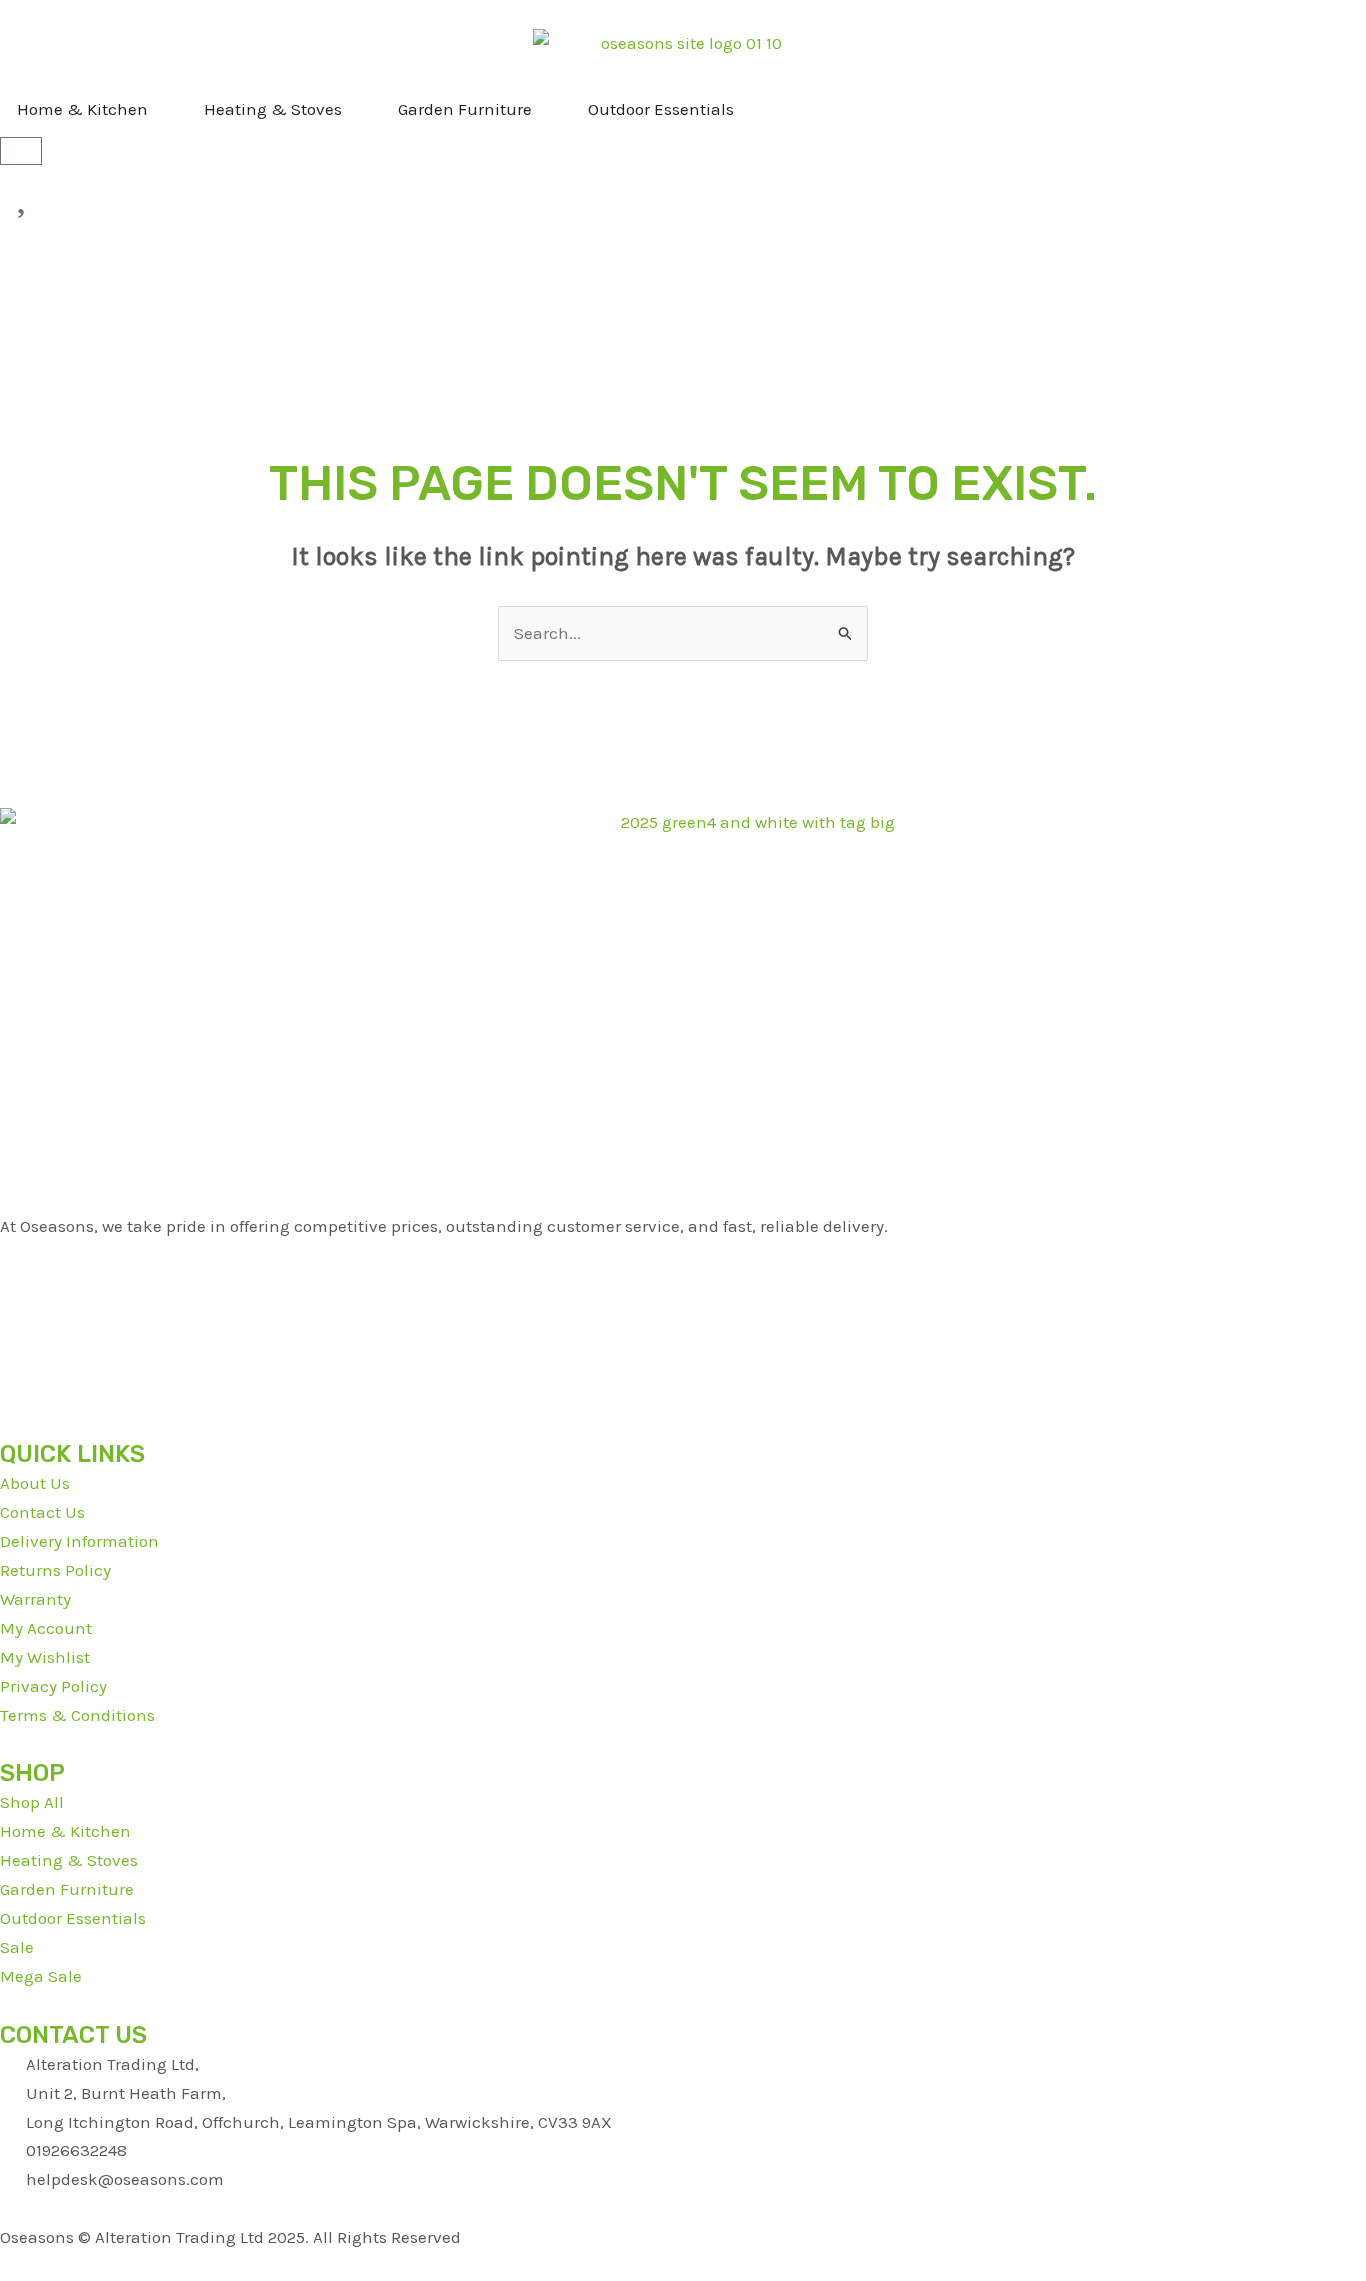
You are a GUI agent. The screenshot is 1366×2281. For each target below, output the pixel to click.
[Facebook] (683, 1254)
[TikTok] (683, 1341)
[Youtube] (683, 1312)
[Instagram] (683, 1370)
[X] (683, 1283)
